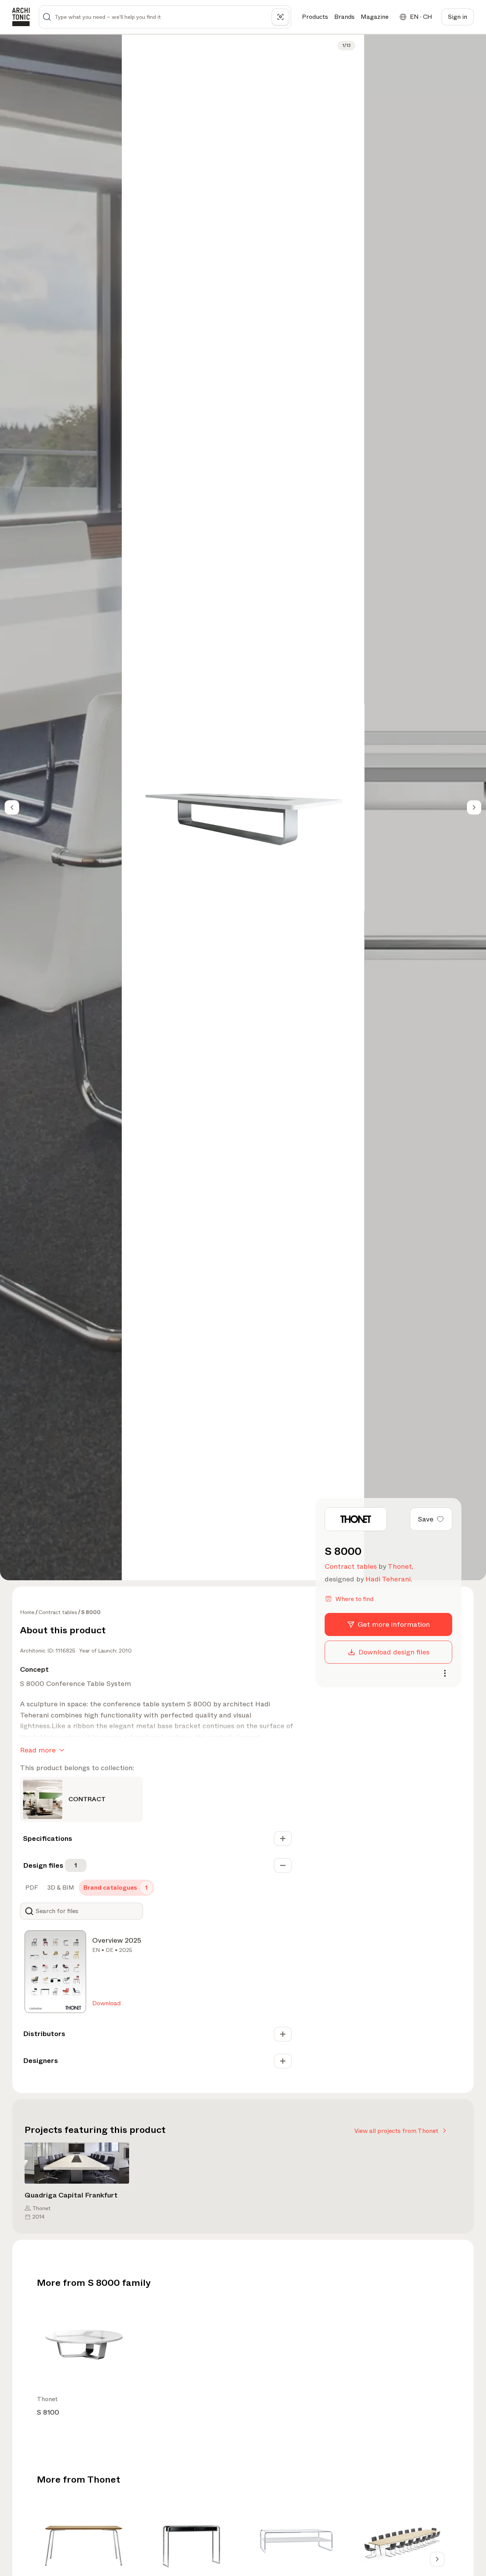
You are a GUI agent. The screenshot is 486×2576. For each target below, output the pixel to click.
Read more (38, 1750)
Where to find (354, 1599)
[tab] (31, 1888)
